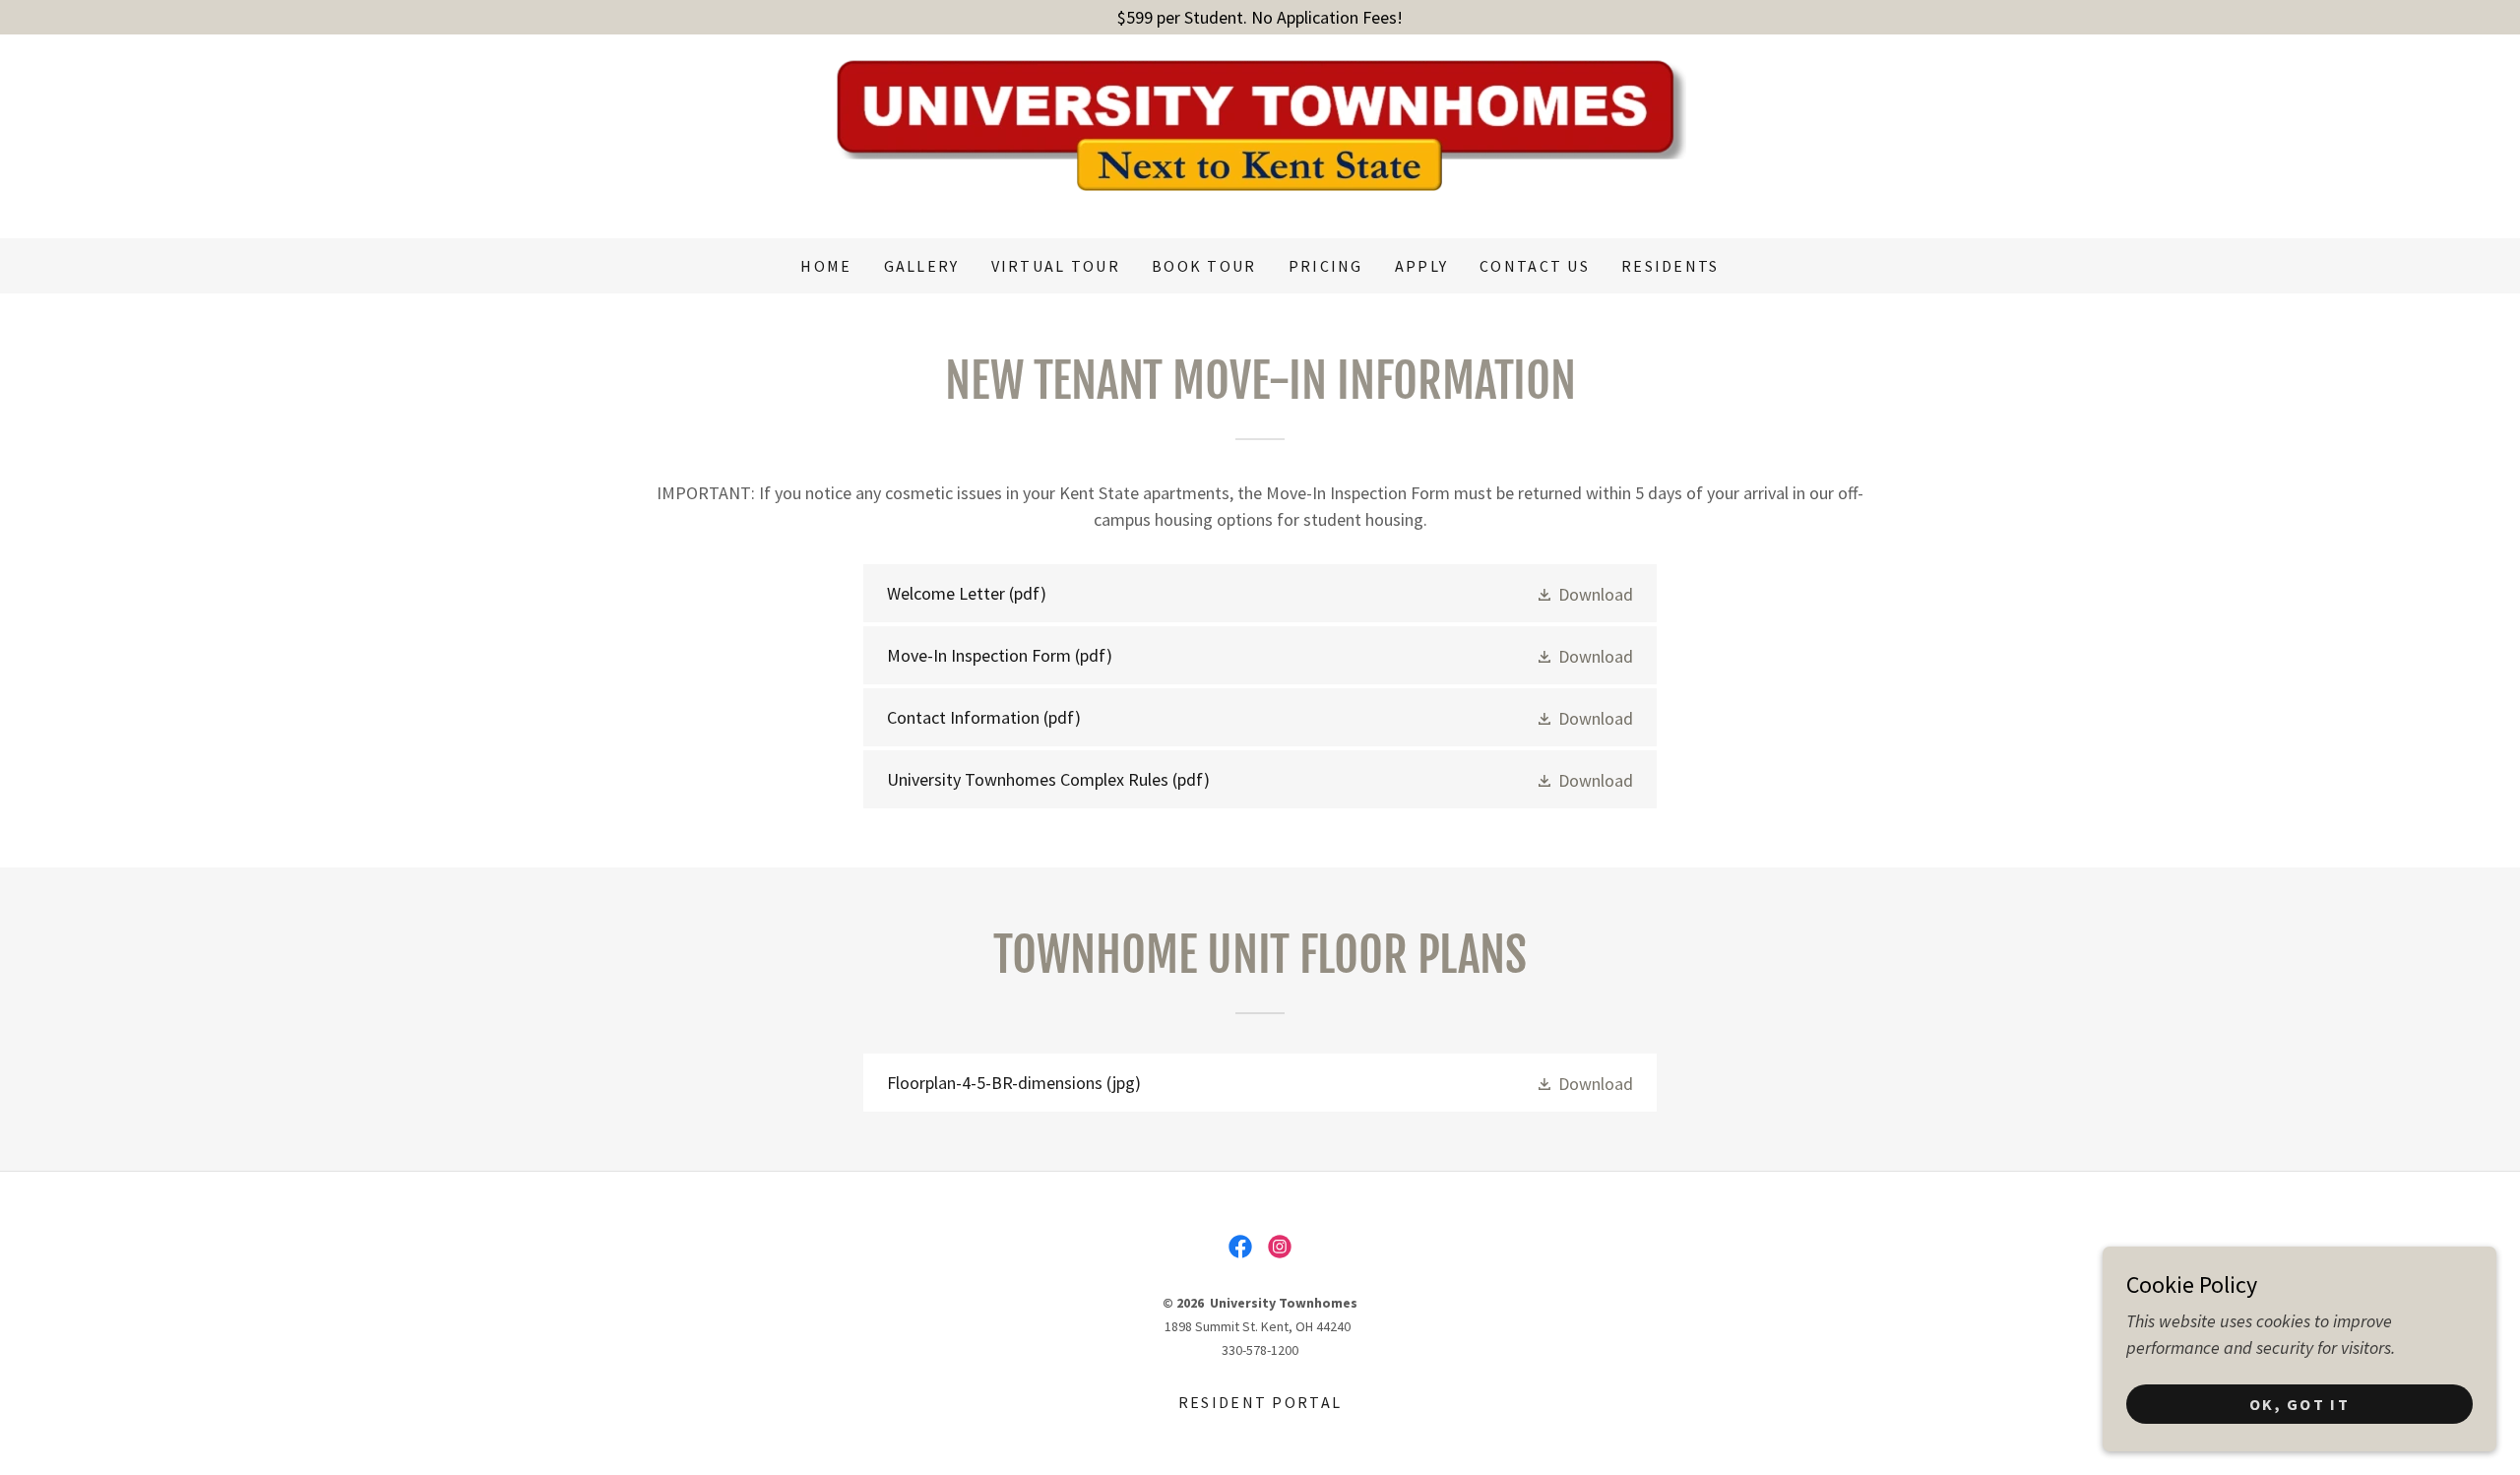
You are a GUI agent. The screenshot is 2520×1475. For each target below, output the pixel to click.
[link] (1260, 134)
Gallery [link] (922, 266)
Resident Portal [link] (1260, 1402)
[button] (1584, 593)
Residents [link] (1670, 266)
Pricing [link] (1326, 266)
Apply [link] (1421, 266)
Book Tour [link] (1204, 266)
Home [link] (826, 266)
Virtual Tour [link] (1056, 266)
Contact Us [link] (1535, 266)
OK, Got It (2299, 1404)
